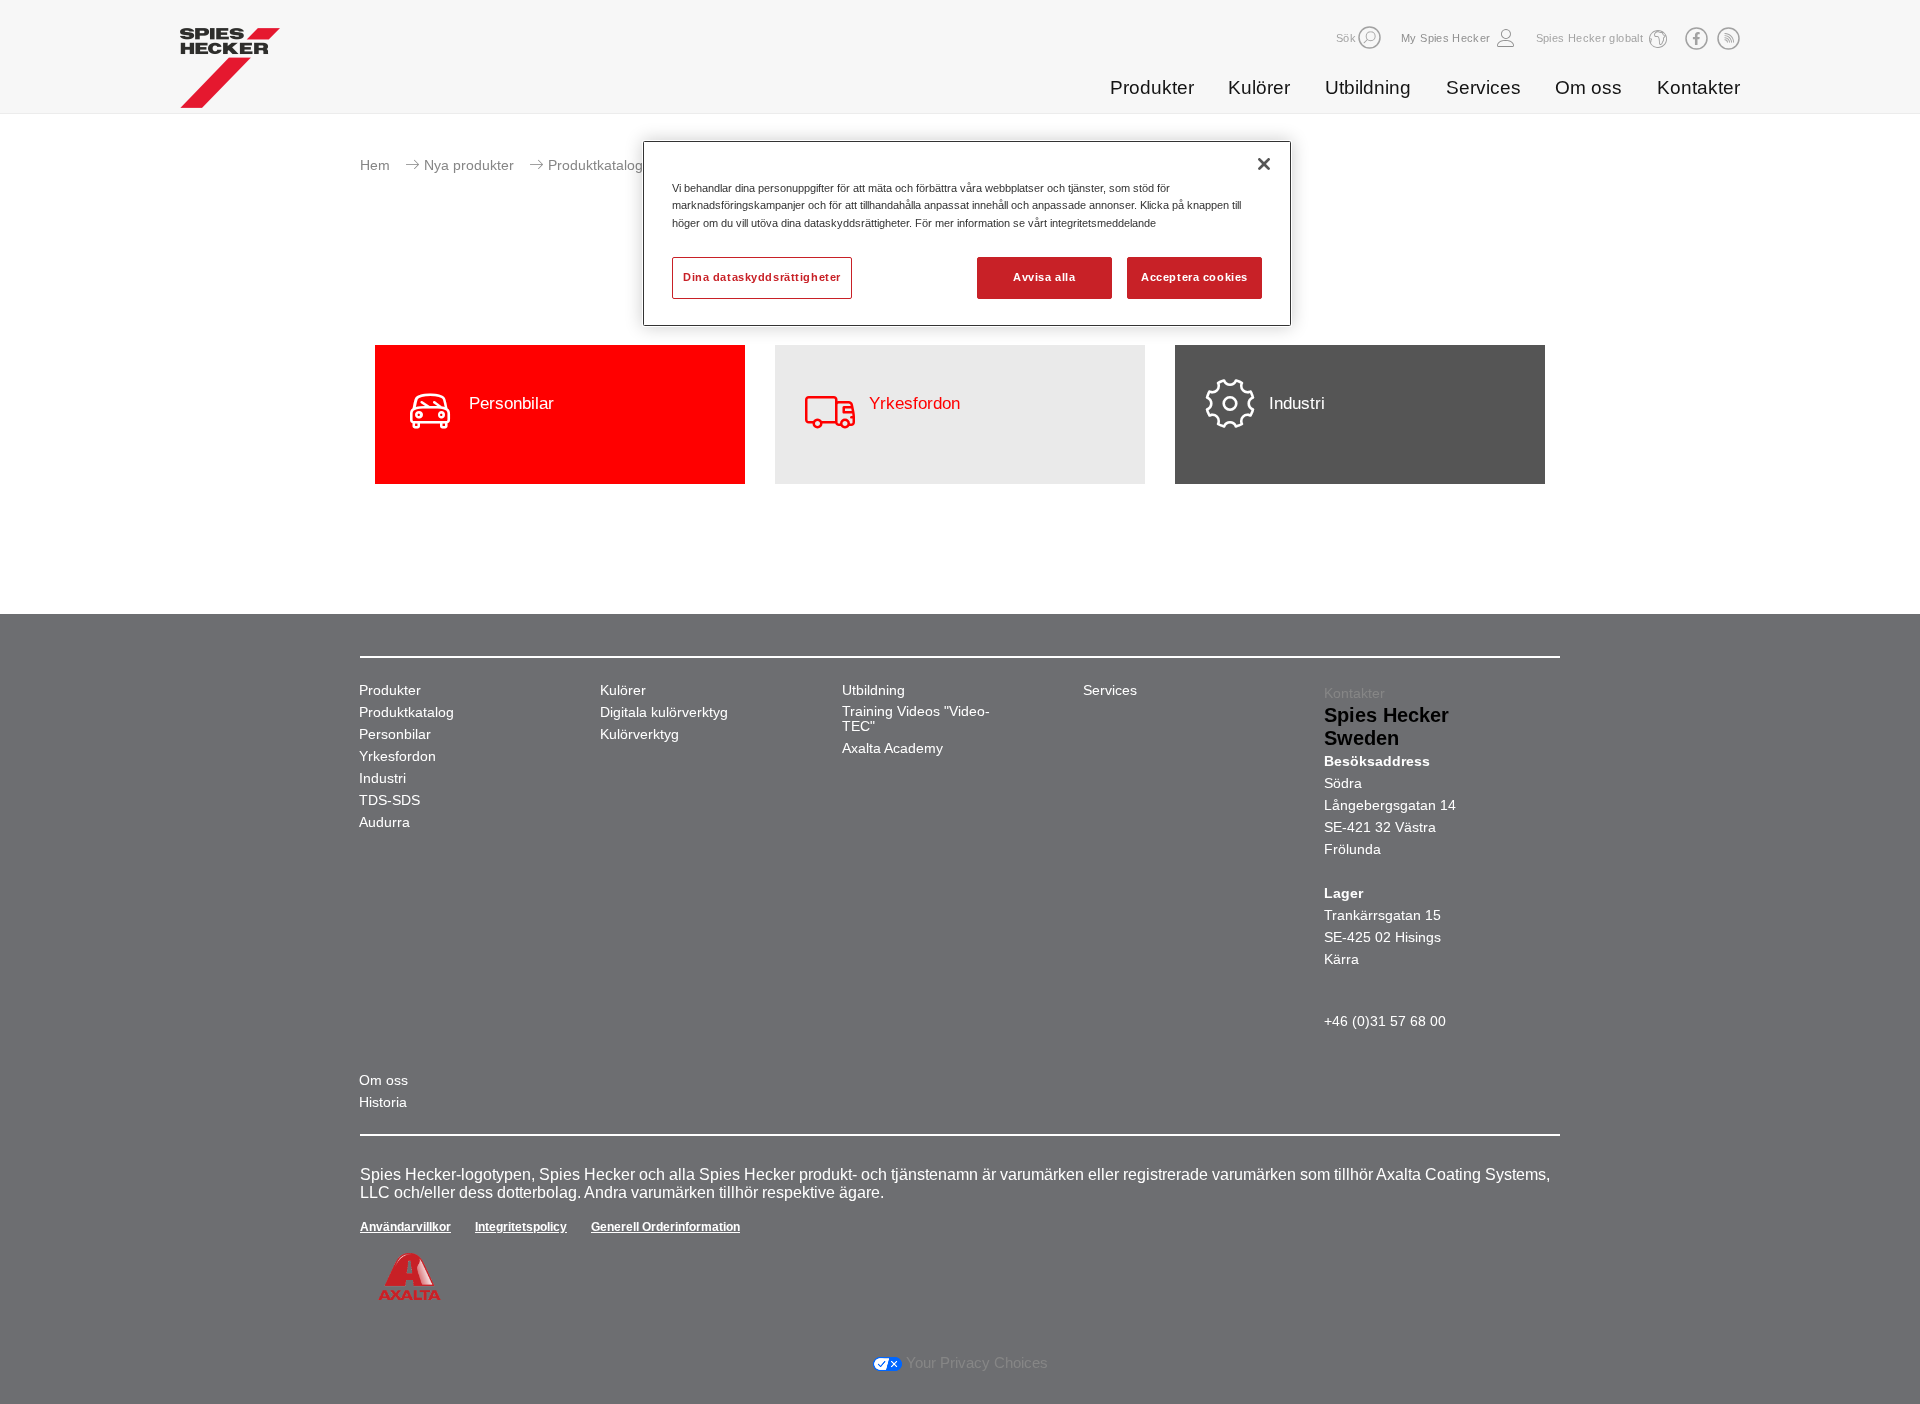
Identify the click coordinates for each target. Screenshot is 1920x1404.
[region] (967, 233)
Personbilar (395, 734)
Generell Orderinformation (665, 1227)
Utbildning (1368, 87)
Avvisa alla (1044, 277)
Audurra (384, 822)
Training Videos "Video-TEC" (916, 719)
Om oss (1588, 87)
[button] (1369, 37)
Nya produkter (469, 165)
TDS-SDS (389, 800)
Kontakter (1698, 87)
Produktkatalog (406, 712)
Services (1483, 87)
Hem (375, 165)
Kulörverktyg (639, 734)
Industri (382, 778)
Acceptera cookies (1194, 277)
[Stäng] (1264, 164)
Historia (383, 1102)
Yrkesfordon (397, 756)
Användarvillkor (405, 1227)
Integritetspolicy (521, 1227)
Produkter (1152, 87)
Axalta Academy (892, 748)
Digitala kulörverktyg (664, 712)
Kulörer (1259, 87)
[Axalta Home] (230, 73)
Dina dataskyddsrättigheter (762, 277)
